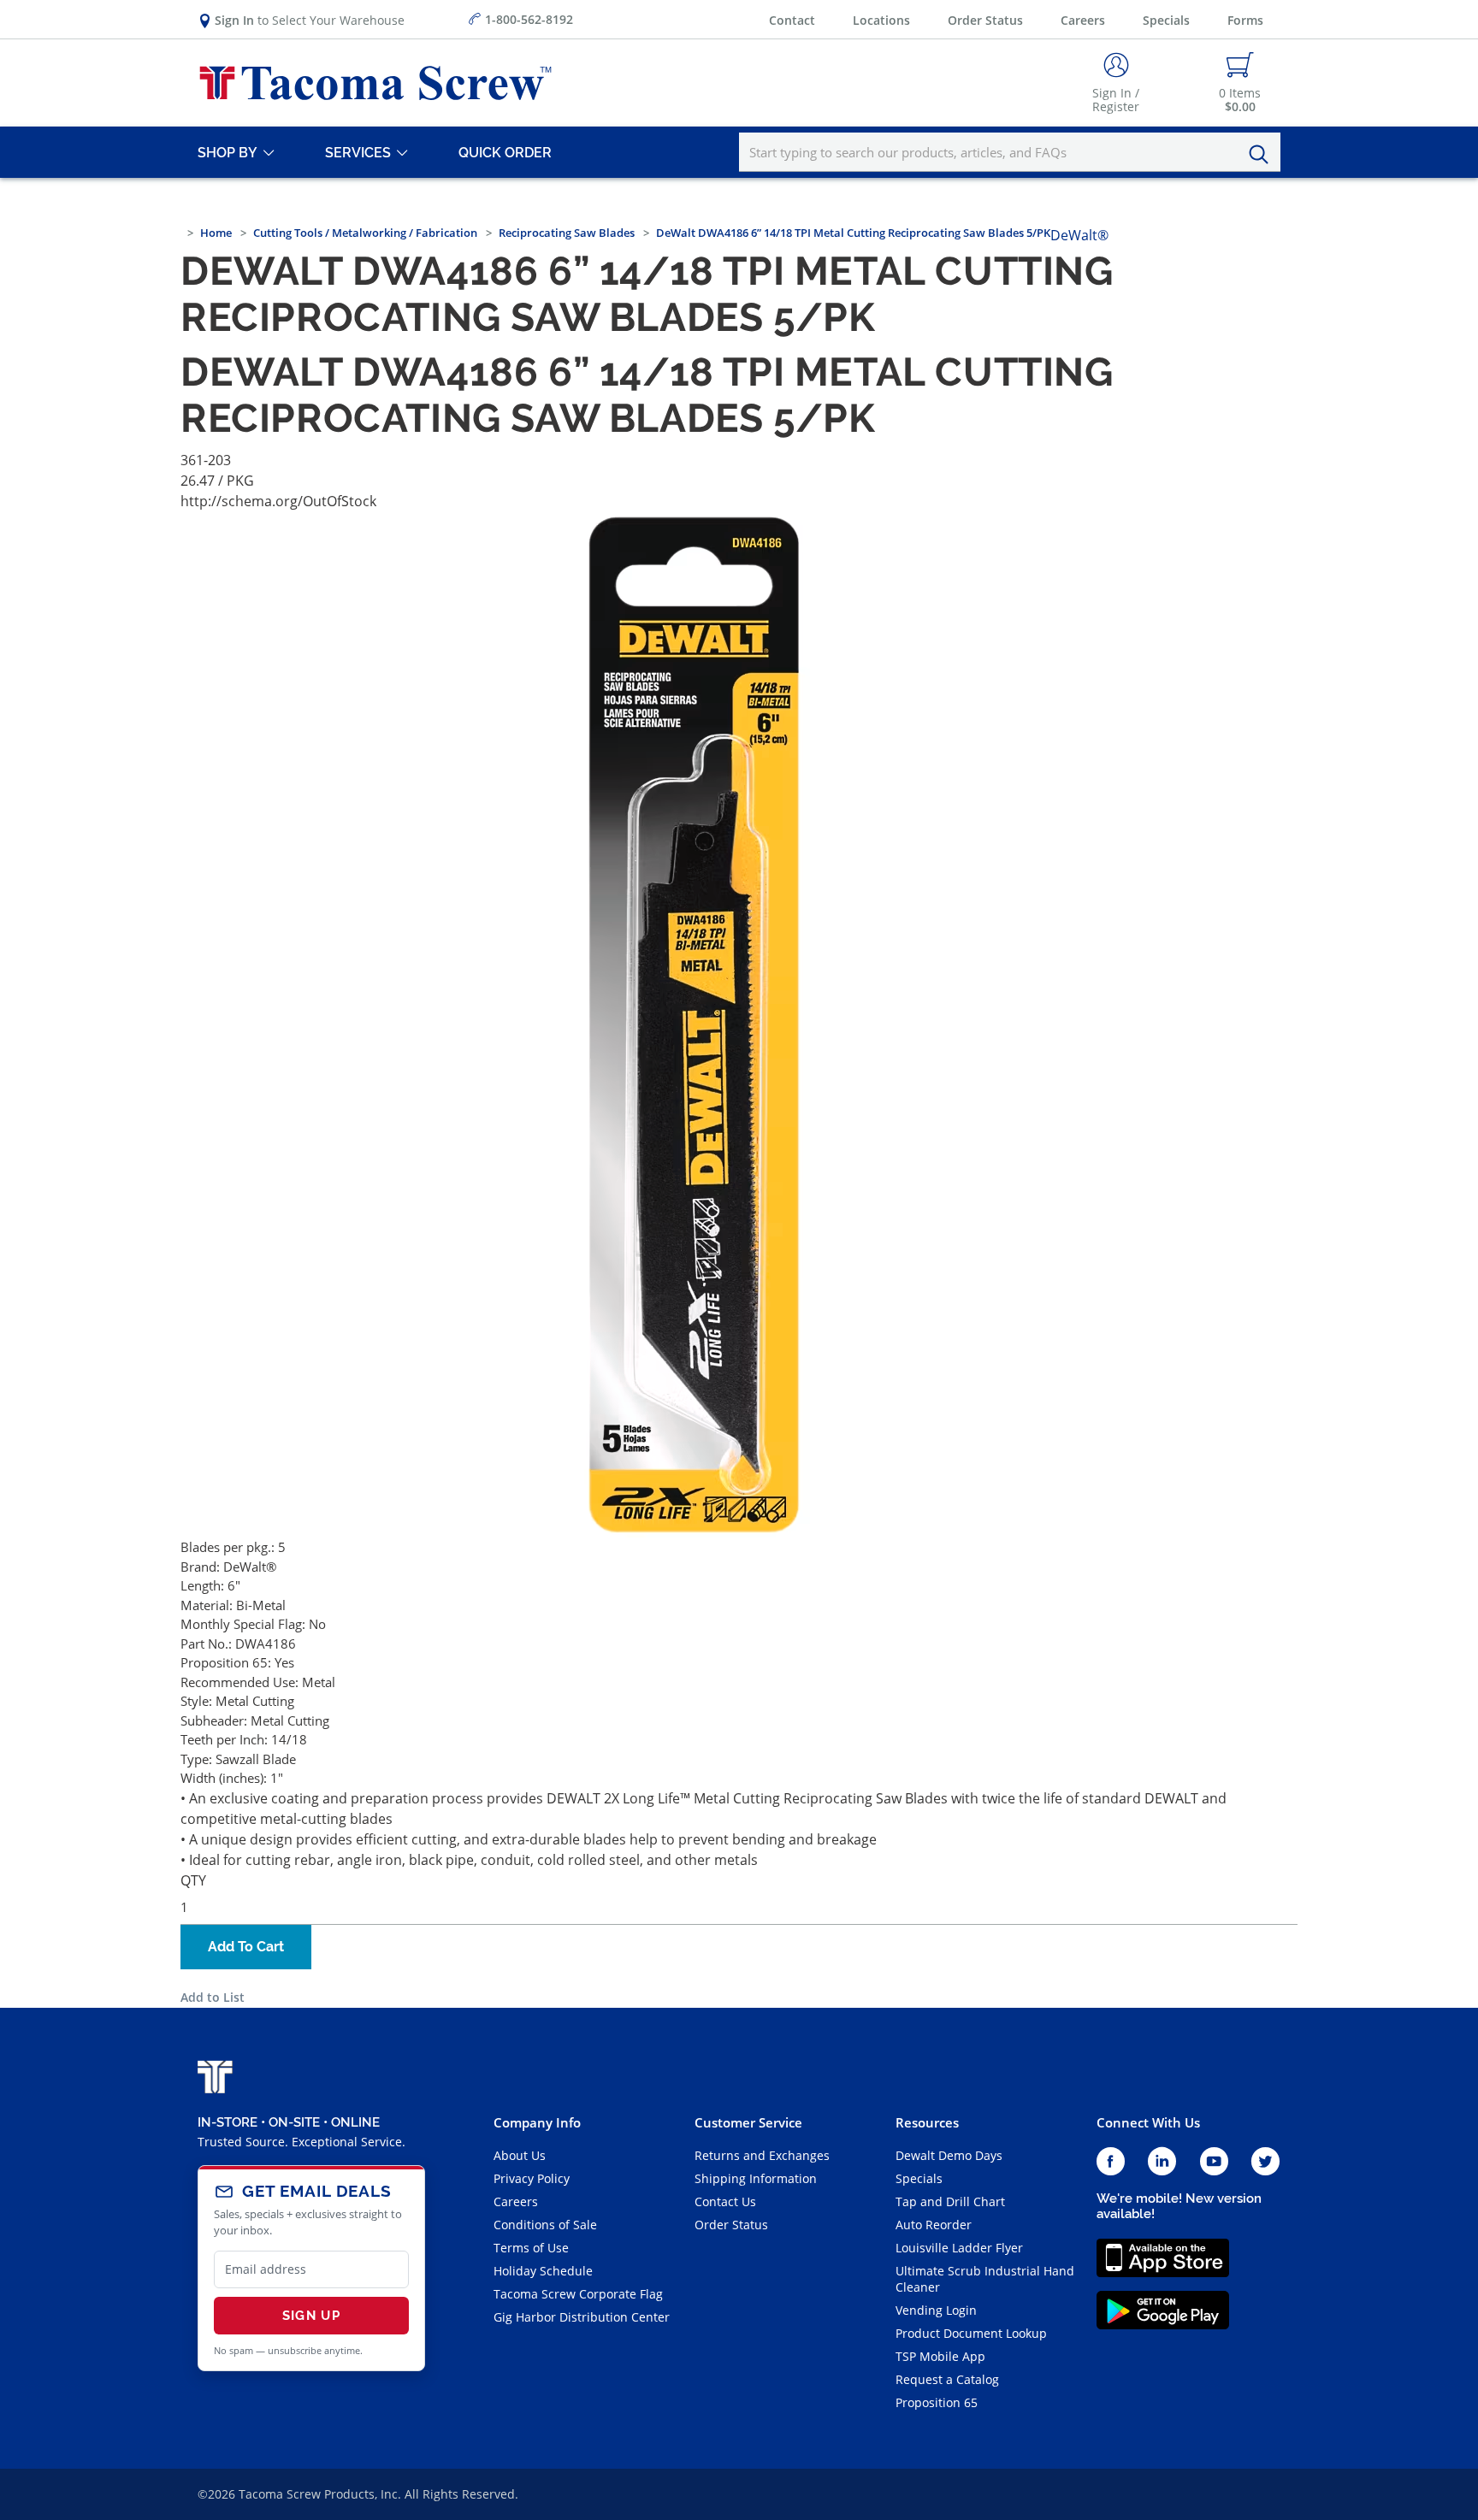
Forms (1245, 20)
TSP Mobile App (940, 2356)
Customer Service (748, 2122)
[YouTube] (1214, 2162)
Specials (1166, 20)
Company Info (537, 2122)
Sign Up (311, 2316)
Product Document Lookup (971, 2333)
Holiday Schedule (543, 2271)
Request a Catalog (947, 2379)
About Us (520, 2155)
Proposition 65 (937, 2402)
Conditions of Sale (545, 2225)
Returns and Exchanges (762, 2155)
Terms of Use (531, 2248)
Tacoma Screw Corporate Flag (578, 2294)
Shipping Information (756, 2178)
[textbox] (1010, 152)
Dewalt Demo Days (949, 2155)
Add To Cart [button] (246, 1947)
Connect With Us (1148, 2122)
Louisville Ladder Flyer (959, 2248)
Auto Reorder (934, 2225)
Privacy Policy (532, 2178)
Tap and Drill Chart (950, 2201)
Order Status (985, 20)
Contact (792, 20)
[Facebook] (1111, 2162)
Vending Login (936, 2310)
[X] (1266, 2162)
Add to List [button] (213, 1997)
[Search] (1263, 155)
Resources (927, 2122)
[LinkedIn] (1162, 2162)
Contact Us (725, 2201)
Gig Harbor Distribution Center (582, 2317)
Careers (1083, 20)
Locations (881, 20)
